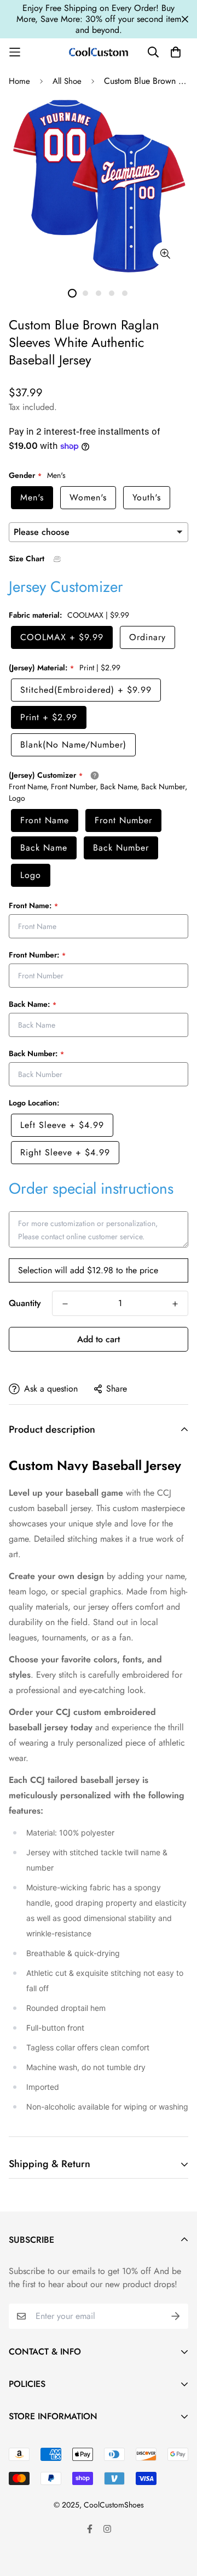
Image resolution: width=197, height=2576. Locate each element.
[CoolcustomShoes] (99, 52)
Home (19, 81)
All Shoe (67, 81)
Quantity (25, 1303)
